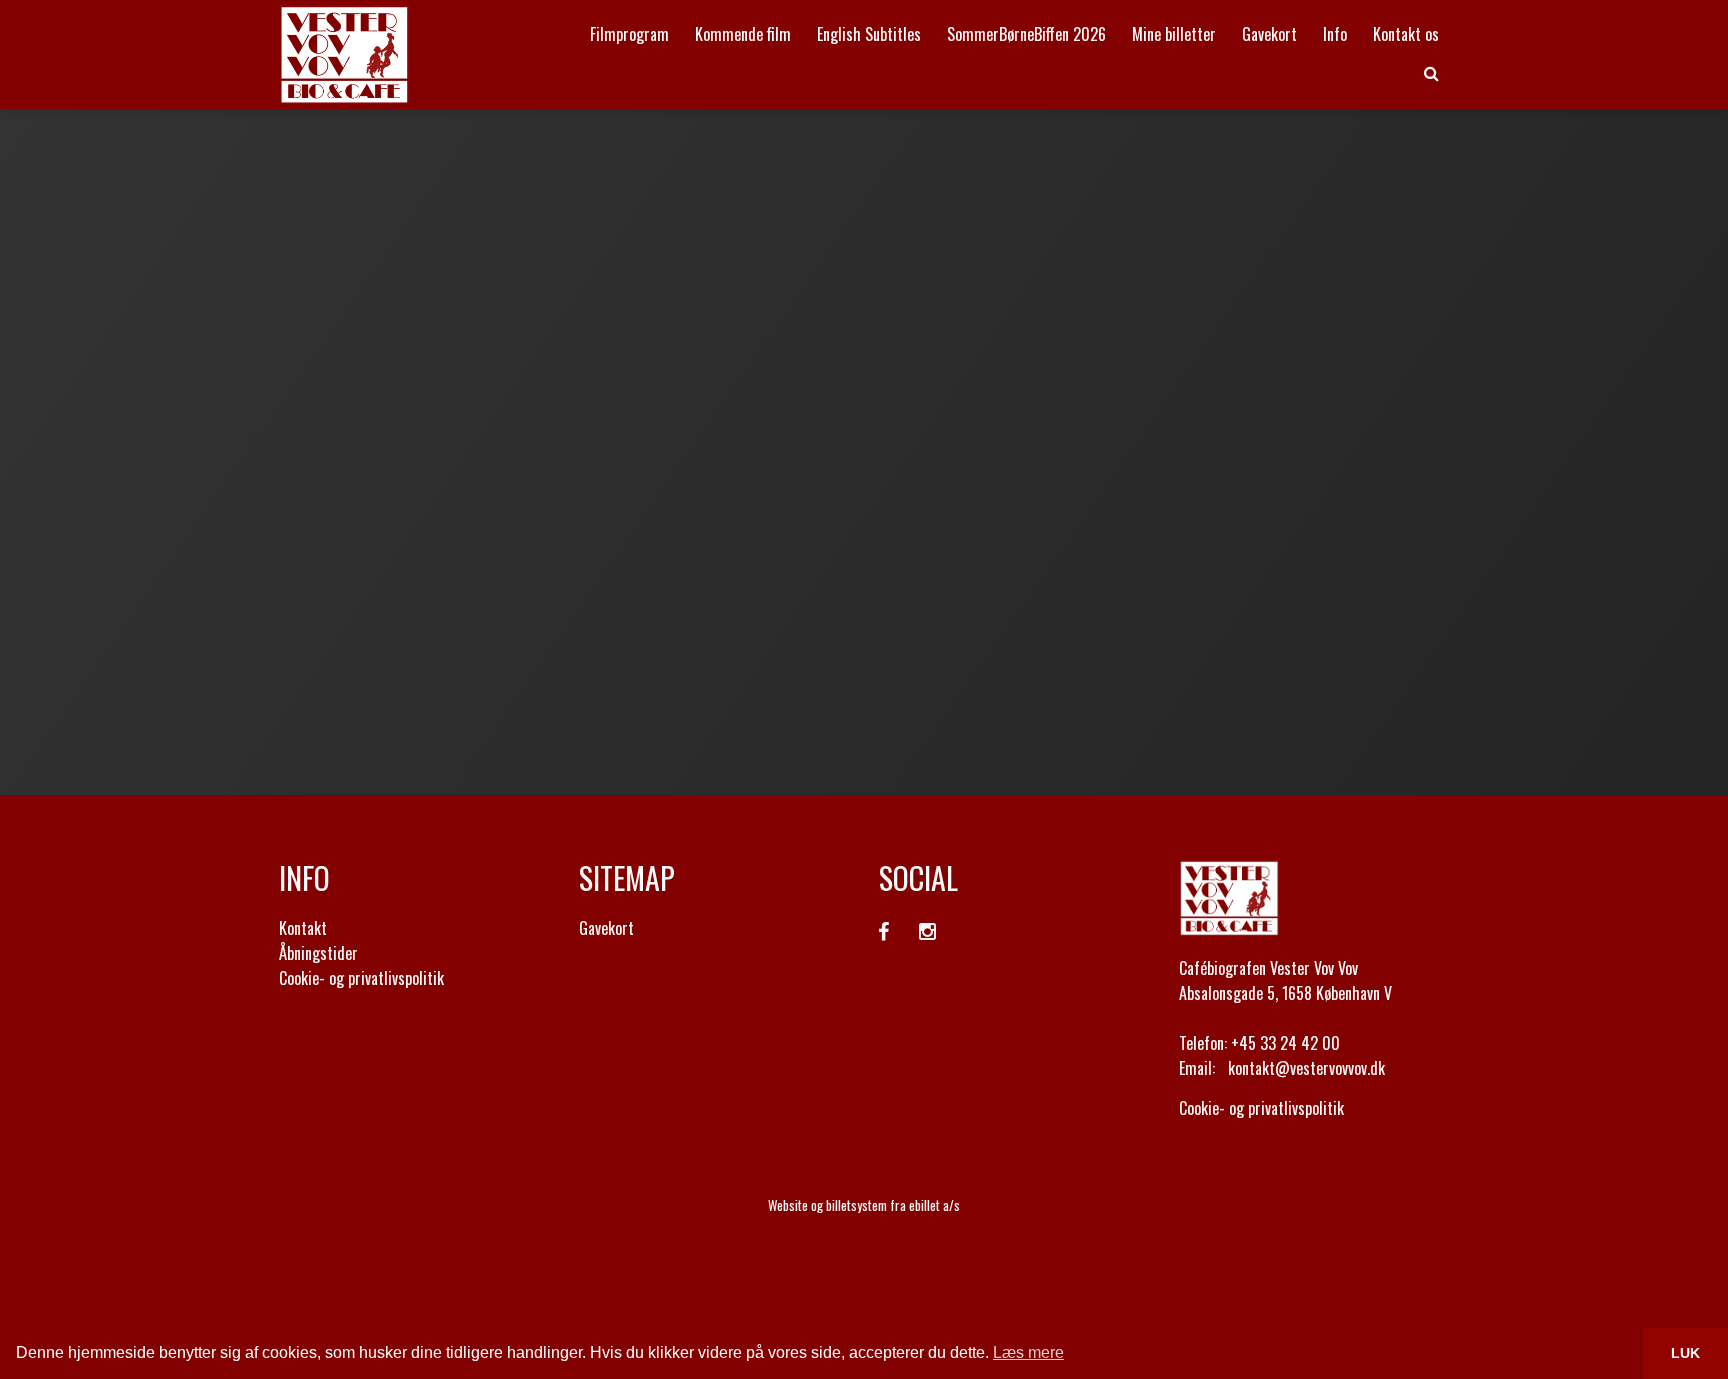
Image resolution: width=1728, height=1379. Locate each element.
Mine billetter (1174, 34)
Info (1335, 34)
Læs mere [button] (1028, 1352)
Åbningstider (318, 953)
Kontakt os (1406, 34)
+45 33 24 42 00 (1285, 1043)
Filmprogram (629, 34)
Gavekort (1269, 34)
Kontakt (303, 928)
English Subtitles (869, 34)
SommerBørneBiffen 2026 (1026, 34)
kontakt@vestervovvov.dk (1306, 1068)
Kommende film (743, 34)
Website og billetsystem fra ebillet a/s (864, 1205)
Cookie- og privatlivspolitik (361, 978)
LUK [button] (1685, 1353)
